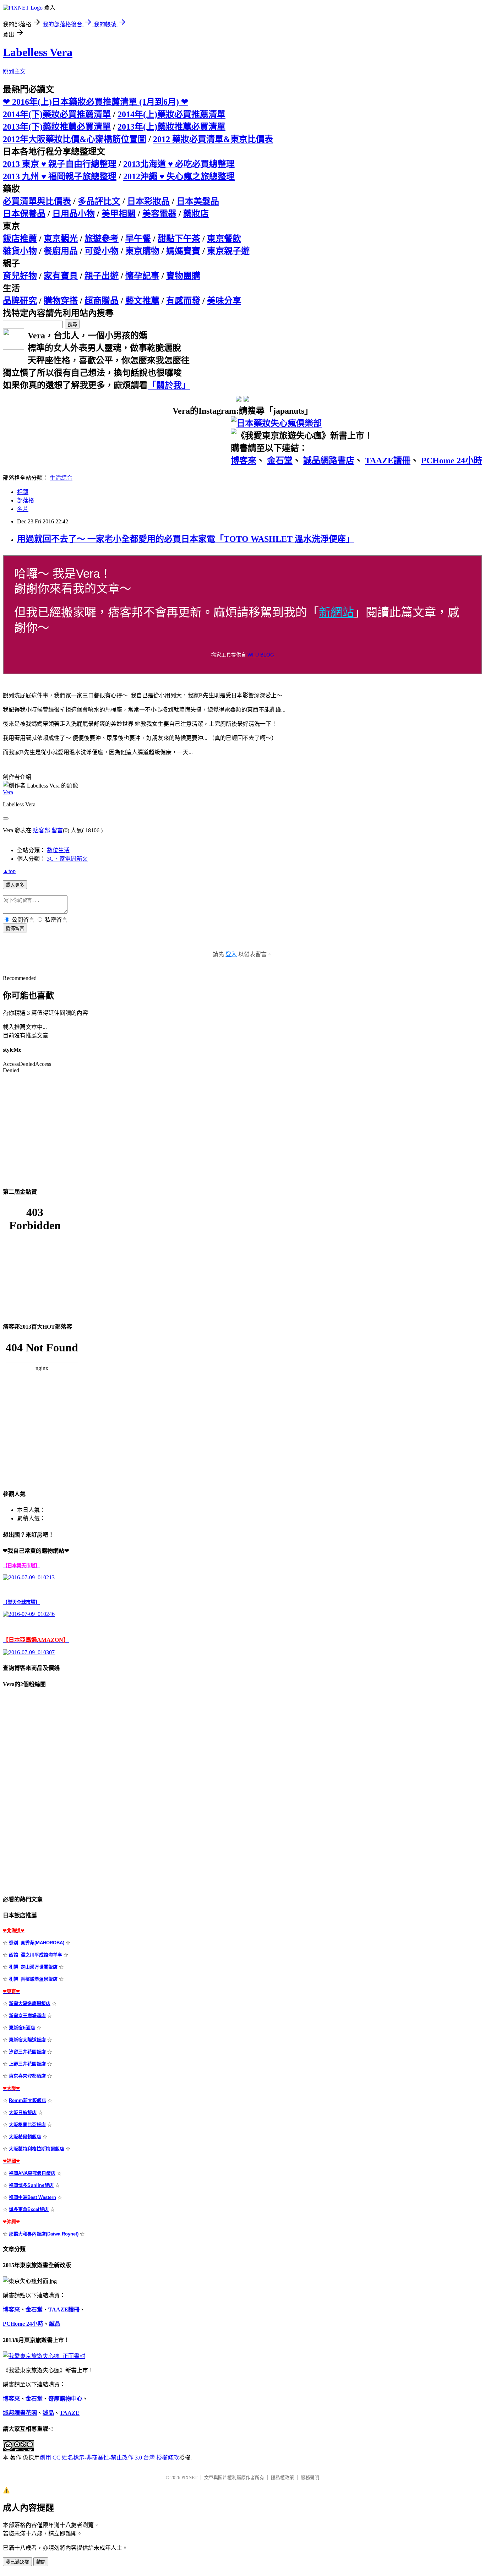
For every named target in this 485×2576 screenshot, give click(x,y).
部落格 (26, 500)
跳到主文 (14, 72)
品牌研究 (20, 301)
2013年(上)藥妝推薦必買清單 (171, 127)
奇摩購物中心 (65, 2399)
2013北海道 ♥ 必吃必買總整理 (179, 164)
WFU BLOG (261, 655)
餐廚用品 (61, 251)
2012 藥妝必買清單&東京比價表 (213, 139)
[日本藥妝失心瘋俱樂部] (276, 423)
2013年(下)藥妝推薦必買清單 (57, 127)
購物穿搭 (61, 301)
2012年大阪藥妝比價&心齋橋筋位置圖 (75, 139)
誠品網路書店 (329, 461)
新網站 (336, 612)
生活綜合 (61, 478)
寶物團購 (183, 276)
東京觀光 (61, 239)
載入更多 (15, 885)
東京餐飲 (224, 239)
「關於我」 (169, 385)
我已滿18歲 (17, 2562)
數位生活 (58, 850)
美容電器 (159, 214)
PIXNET (189, 2477)
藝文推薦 (142, 301)
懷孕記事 (142, 276)
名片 (23, 509)
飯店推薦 (20, 239)
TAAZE (70, 2413)
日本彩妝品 (148, 201)
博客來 (244, 461)
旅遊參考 (102, 239)
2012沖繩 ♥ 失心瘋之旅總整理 (179, 176)
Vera (8, 792)
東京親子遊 (228, 251)
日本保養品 (24, 214)
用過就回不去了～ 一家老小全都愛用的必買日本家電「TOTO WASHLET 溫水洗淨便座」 (186, 539)
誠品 (55, 2324)
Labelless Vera (38, 52)
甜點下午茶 (179, 239)
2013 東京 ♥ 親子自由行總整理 (60, 164)
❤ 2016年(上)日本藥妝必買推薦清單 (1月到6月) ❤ (96, 102)
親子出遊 (102, 276)
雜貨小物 (20, 251)
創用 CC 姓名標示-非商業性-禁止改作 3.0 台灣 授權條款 (109, 2458)
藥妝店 (196, 214)
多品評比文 (99, 201)
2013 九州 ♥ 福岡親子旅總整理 (60, 176)
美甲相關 (119, 214)
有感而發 (183, 301)
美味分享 (224, 301)
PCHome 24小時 (452, 461)
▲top (9, 871)
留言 (57, 830)
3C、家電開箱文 (67, 859)
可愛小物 (102, 251)
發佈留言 (15, 928)
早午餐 (138, 239)
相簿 (23, 492)
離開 (41, 2562)
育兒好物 (20, 276)
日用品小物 (73, 214)
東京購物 (142, 251)
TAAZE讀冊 (388, 461)
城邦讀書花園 (20, 2413)
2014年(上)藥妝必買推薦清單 (171, 114)
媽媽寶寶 (183, 251)
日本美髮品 (198, 201)
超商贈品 (102, 301)
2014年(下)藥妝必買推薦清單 (57, 114)
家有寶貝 (61, 276)
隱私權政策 (282, 2477)
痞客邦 (42, 830)
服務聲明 (310, 2477)
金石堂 (280, 461)
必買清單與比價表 (37, 201)
